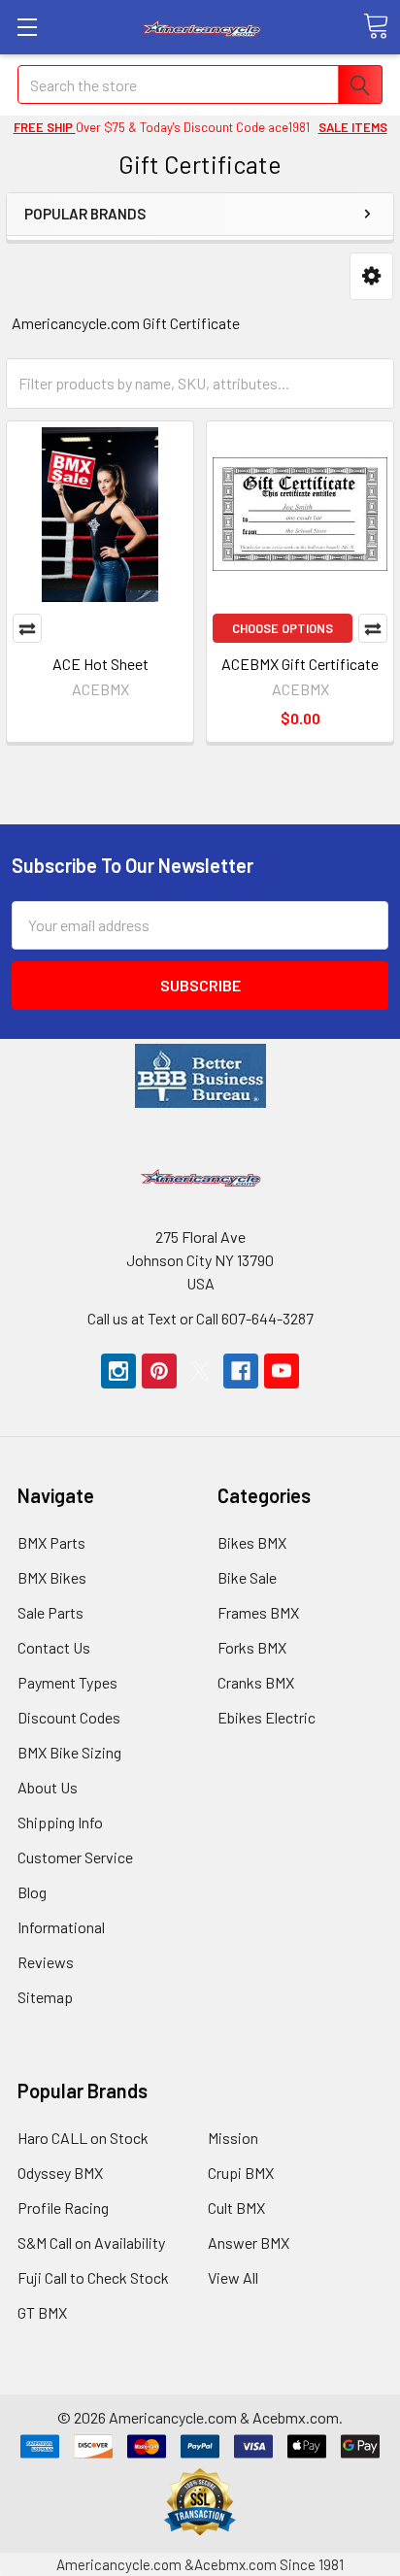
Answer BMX (249, 2242)
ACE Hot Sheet (100, 664)
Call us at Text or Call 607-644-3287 (200, 1318)
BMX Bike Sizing (69, 1752)
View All (233, 2277)
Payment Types (67, 1682)
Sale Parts (50, 1612)
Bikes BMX (252, 1542)
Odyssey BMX (60, 2173)
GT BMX (42, 2312)
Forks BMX (252, 1647)
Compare (27, 628)
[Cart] (376, 26)
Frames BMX (258, 1612)
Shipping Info (60, 1822)
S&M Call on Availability (91, 2242)
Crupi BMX (241, 2173)
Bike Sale (247, 1577)
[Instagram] (118, 1371)
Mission (233, 2138)
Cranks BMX (256, 1682)
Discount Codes (69, 1717)
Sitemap (45, 1997)
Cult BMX (236, 2208)
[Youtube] (282, 1371)
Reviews (46, 1962)
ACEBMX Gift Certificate (300, 664)
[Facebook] (241, 1371)
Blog (32, 1892)
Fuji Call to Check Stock (93, 2277)
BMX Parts (51, 1542)
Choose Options (283, 628)
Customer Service (75, 1857)
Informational (61, 1927)
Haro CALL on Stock (83, 2138)
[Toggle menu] (27, 27)
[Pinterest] (159, 1371)
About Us (48, 1787)
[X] (200, 1371)
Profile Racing (63, 2208)
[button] (371, 276)
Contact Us (54, 1647)
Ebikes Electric (267, 1717)
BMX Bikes (52, 1577)
